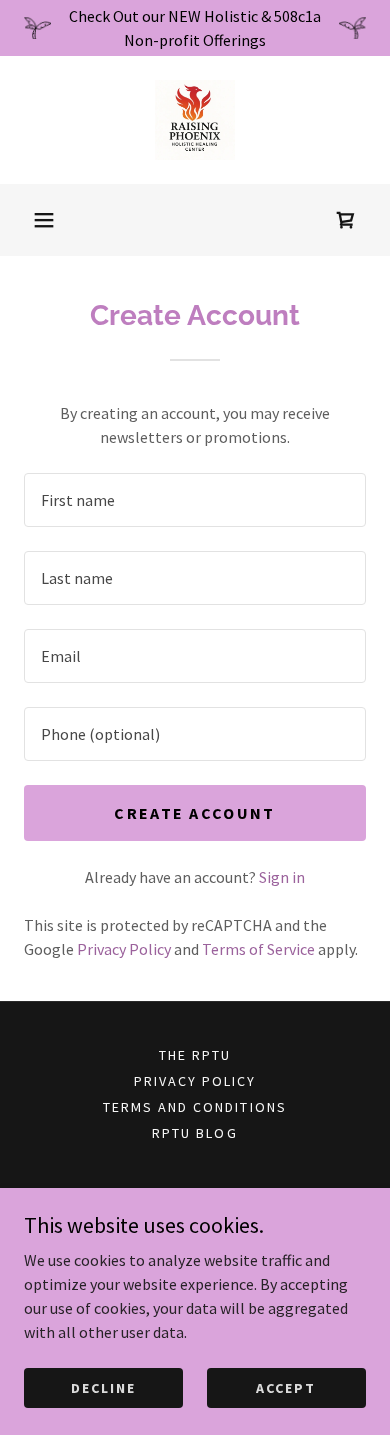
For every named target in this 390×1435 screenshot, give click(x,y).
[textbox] (195, 500)
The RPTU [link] (195, 1055)
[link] (195, 120)
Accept (286, 1387)
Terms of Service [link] (258, 949)
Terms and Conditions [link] (194, 1107)
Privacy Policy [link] (124, 949)
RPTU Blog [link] (194, 1133)
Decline (103, 1387)
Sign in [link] (282, 877)
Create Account (194, 813)
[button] (44, 220)
